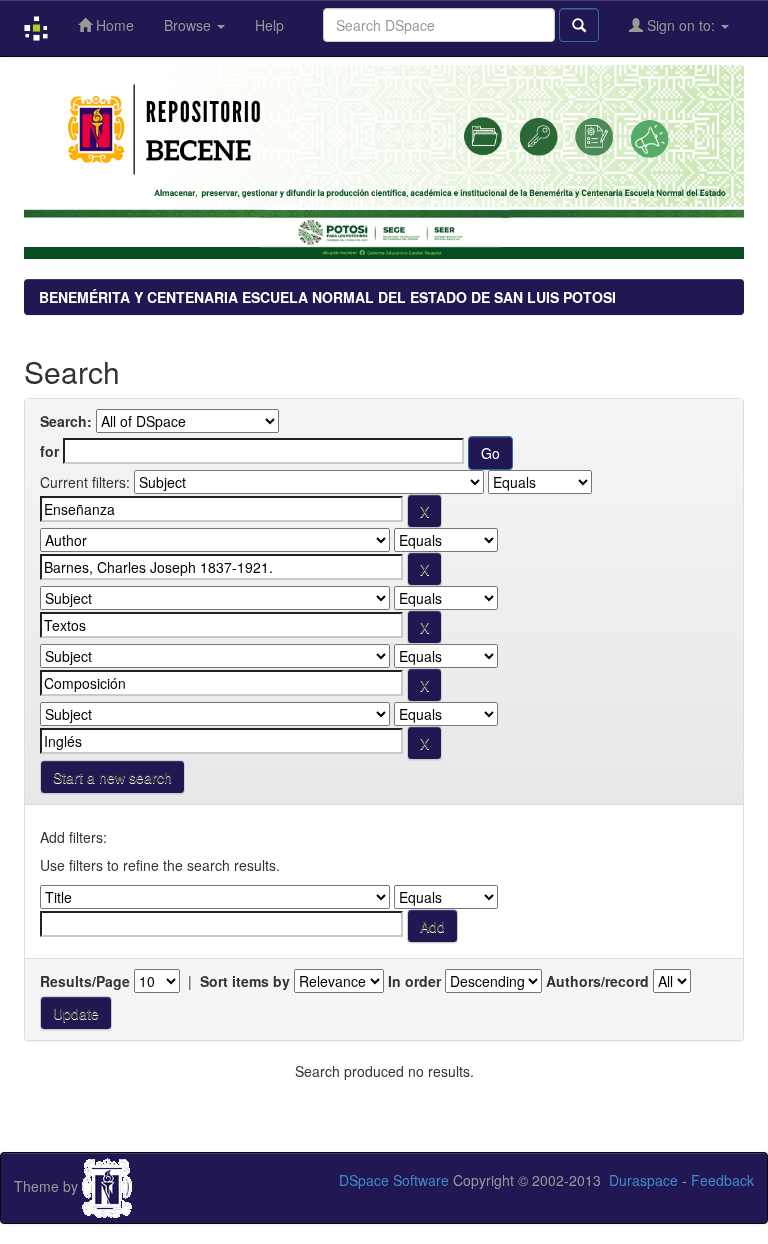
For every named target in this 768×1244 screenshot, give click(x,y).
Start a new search (112, 777)
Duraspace (643, 1180)
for (49, 451)
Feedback (722, 1180)
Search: (66, 421)
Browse (189, 25)
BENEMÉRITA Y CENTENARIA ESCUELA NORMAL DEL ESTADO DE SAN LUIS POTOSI (327, 297)
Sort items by (245, 981)
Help (269, 25)
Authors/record (597, 981)
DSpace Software (394, 1180)
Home (113, 25)
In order (414, 981)
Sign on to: (681, 25)
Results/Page (85, 981)
